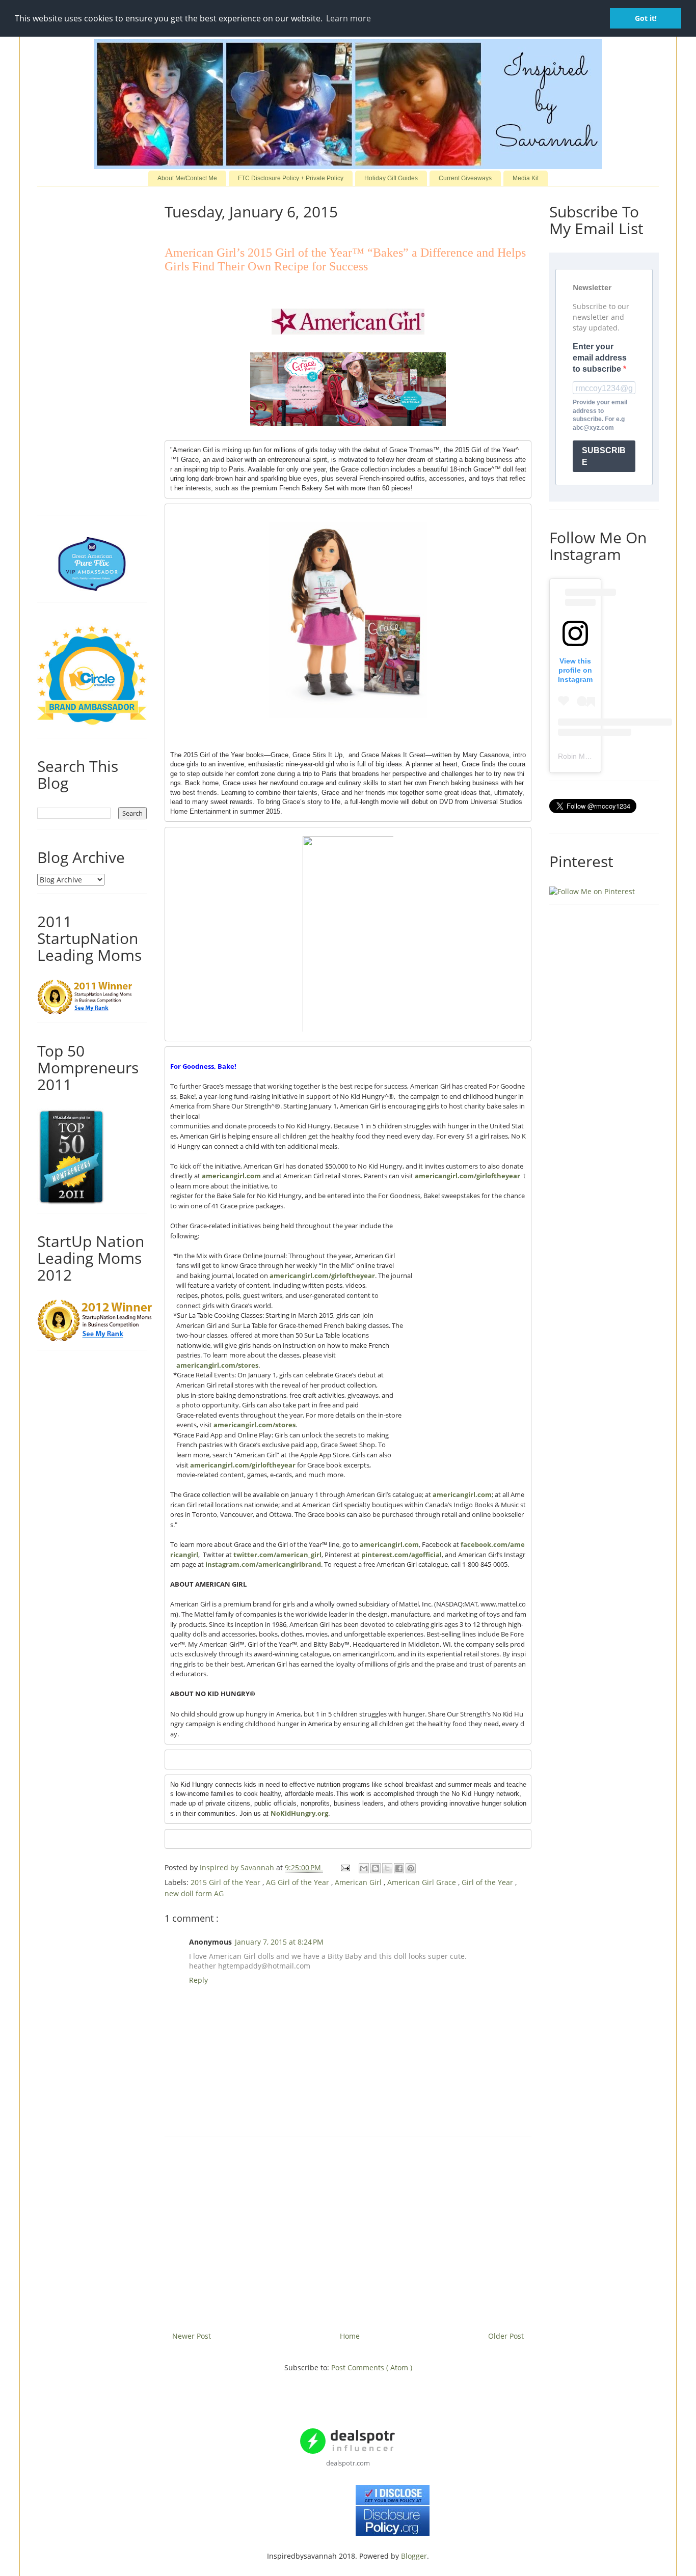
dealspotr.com (348, 2463)
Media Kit (526, 178)
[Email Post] (345, 1867)
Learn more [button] (349, 18)
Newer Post (192, 2336)
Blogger (414, 2556)
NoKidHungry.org (299, 1813)
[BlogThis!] (376, 1868)
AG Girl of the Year (299, 1882)
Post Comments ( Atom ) (372, 2367)
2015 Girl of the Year (226, 1882)
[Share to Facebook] (399, 1868)
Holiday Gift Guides (391, 178)
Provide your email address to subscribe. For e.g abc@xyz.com (600, 415)
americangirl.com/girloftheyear (467, 1176)
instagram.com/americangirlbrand (263, 1564)
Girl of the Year (488, 1882)
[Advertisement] (348, 2230)
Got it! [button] (646, 18)
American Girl (359, 1882)
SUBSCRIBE (604, 456)
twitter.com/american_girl (277, 1555)
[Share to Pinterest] (411, 1868)
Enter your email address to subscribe (600, 358)
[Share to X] (387, 1868)
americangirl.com (231, 1176)
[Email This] (364, 1868)
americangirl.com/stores (217, 1365)
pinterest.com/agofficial (401, 1555)
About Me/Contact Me (187, 178)
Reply (198, 1980)
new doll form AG (194, 1893)
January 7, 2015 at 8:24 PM (279, 1942)
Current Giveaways (465, 178)
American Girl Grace (423, 1882)
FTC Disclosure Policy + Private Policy (291, 178)
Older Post (506, 2336)
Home (350, 2336)
